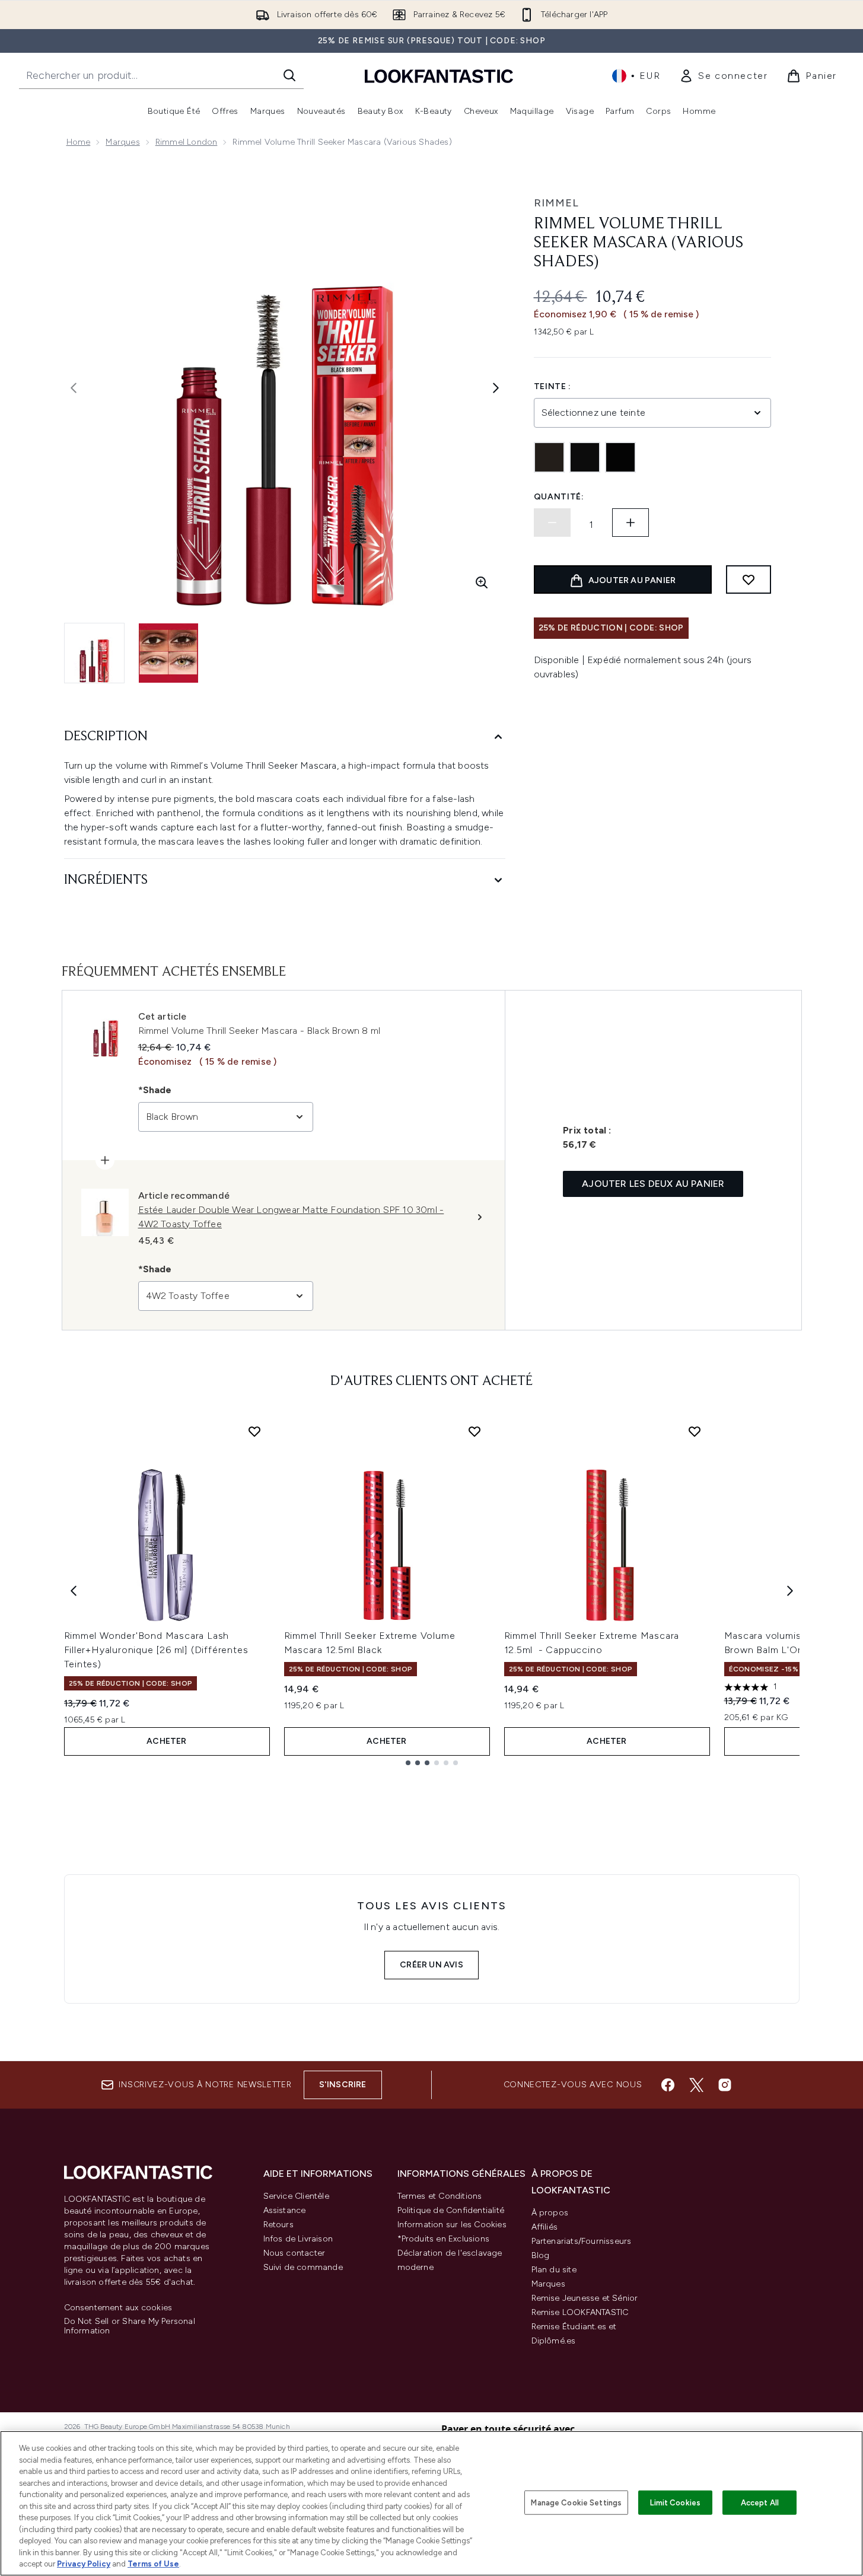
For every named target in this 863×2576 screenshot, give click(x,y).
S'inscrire (343, 2085)
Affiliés (545, 2227)
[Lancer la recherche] (289, 75)
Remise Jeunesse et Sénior (585, 2298)
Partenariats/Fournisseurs (582, 2241)
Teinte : (553, 386)
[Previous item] (74, 1591)
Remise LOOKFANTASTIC (580, 2312)
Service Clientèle (296, 2196)
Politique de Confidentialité (451, 2210)
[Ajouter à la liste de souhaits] (749, 579)
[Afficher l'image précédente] (74, 388)
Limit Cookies (675, 2502)
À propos (550, 2213)
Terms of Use (153, 2564)
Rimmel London (187, 142)
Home (79, 142)
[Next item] (790, 1591)
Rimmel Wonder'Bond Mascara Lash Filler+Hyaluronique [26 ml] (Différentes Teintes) (156, 1650)
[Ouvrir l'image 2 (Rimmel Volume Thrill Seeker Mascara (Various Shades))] (168, 653)
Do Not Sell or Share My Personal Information (130, 2326)
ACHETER (166, 1741)
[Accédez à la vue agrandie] (482, 582)
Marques (122, 142)
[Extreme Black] (585, 457)
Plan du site (554, 2270)
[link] (723, 76)
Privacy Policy (84, 2564)
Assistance (285, 2210)
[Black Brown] (549, 457)
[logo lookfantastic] (439, 76)
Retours (278, 2225)
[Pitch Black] (620, 457)
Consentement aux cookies (118, 2308)
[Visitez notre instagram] (725, 2085)
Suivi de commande (303, 2267)
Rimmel (556, 203)
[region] (431, 2503)
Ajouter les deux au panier (653, 1184)
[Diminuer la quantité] (552, 523)
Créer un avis (431, 1965)
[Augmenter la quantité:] (630, 523)
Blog (541, 2255)
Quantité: (559, 497)
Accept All (760, 2502)
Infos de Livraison (298, 2239)
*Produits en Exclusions (444, 2239)
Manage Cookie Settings (576, 2502)
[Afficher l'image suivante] (496, 388)
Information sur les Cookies (452, 2225)
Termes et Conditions (440, 2196)
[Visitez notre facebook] (668, 2085)
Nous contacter (294, 2253)
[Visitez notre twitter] (696, 2085)
